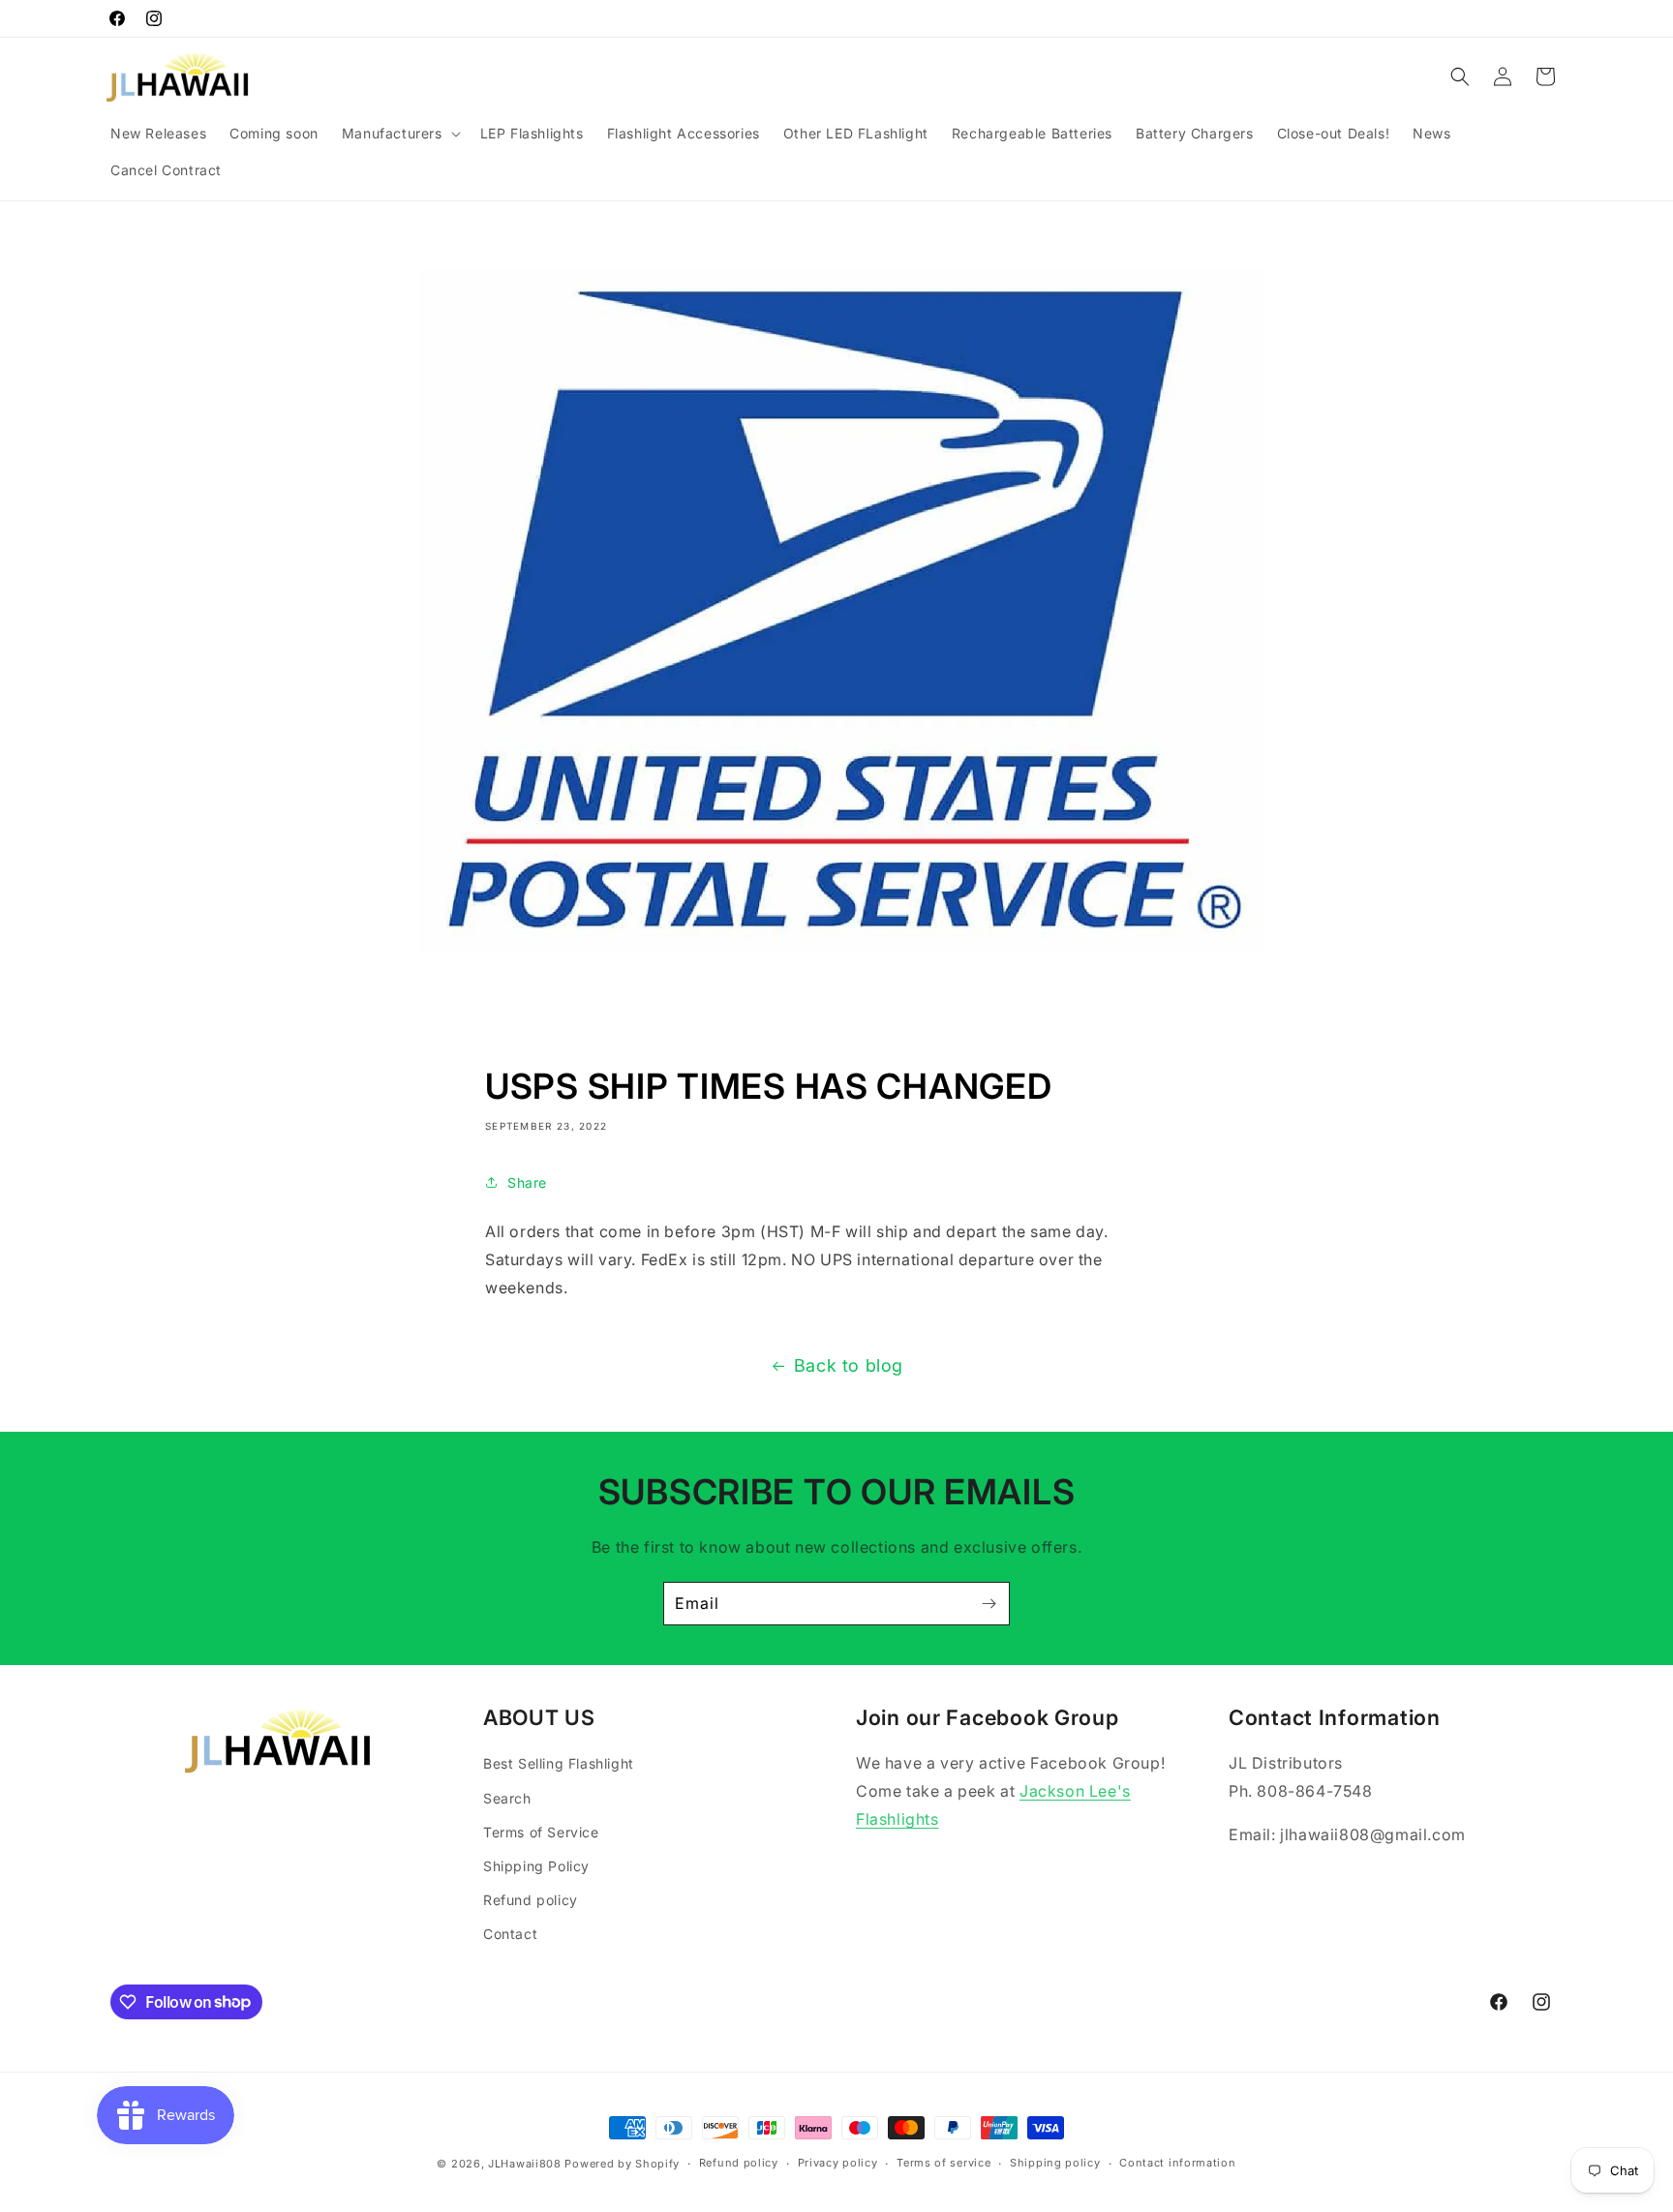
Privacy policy (838, 2163)
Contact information (1177, 2163)
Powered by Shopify (622, 2164)
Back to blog (849, 1365)
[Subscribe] (989, 1604)
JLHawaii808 (525, 2164)
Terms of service (943, 2163)
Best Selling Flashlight (559, 1763)
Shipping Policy (536, 1866)
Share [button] (527, 1182)
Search (507, 1798)
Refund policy (531, 1900)
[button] (399, 134)
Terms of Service (541, 1832)
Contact (510, 1934)
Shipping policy (1055, 2163)
